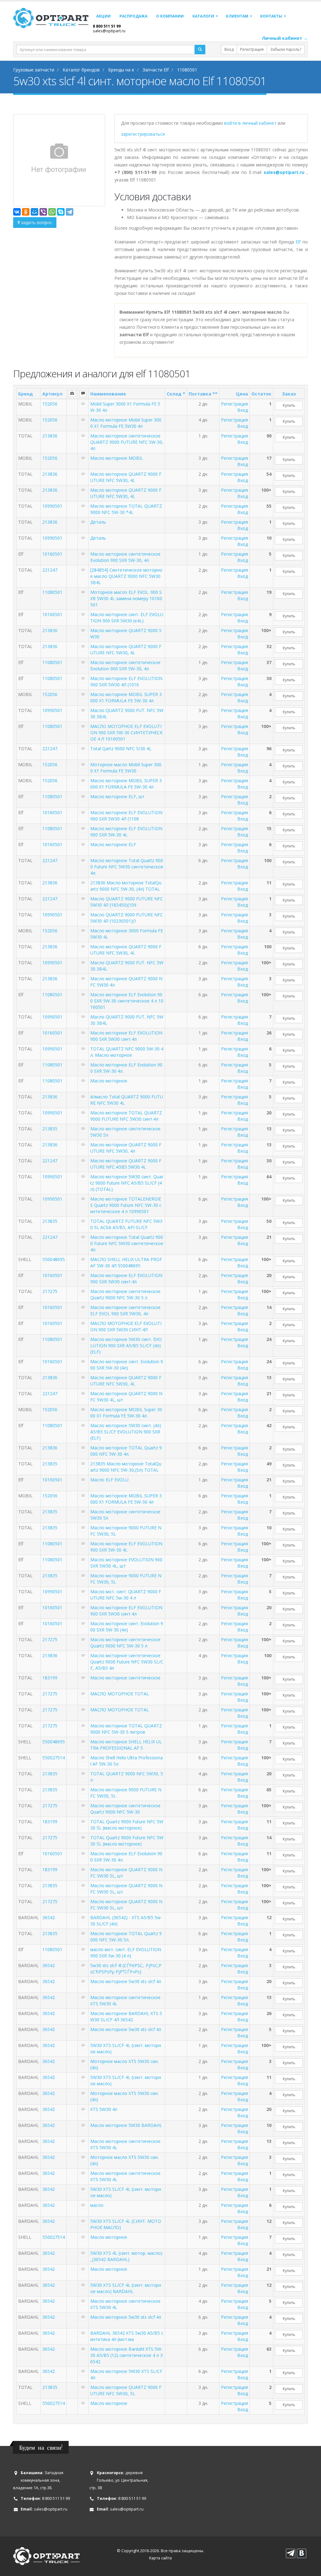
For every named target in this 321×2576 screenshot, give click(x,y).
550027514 (54, 1758)
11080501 (52, 592)
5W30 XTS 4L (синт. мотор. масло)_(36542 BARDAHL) (126, 2256)
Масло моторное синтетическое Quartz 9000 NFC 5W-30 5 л (125, 1294)
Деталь (98, 522)
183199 (50, 1678)
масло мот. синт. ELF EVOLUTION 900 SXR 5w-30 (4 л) (126, 1953)
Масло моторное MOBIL (117, 458)
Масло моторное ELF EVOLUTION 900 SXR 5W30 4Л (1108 (126, 816)
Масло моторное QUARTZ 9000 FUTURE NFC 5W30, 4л (126, 1148)
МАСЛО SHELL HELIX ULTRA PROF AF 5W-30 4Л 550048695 (126, 1262)
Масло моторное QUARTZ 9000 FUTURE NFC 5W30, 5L (126, 2390)
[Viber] (43, 212)
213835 (50, 1129)
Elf (298, 242)
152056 (50, 404)
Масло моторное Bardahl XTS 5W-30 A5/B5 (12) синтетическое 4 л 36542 (126, 2355)
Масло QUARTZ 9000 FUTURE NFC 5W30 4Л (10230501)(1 (127, 918)
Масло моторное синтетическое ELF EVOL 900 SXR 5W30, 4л (125, 1310)
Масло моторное (109, 1081)
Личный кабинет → (285, 38)
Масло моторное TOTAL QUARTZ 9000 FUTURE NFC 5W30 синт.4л (126, 1116)
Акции (103, 16)
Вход (229, 49)
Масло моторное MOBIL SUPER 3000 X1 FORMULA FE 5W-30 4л (126, 697)
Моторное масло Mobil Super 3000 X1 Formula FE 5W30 (126, 768)
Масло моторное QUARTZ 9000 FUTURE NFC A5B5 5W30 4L (126, 1164)
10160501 (52, 554)
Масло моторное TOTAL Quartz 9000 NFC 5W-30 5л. (126, 1937)
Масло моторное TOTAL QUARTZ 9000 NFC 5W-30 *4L (126, 509)
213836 (50, 436)
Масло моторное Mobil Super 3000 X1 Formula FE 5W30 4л (126, 423)
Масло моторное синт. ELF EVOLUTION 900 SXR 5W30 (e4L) (127, 618)
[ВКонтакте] (17, 212)
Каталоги (203, 16)
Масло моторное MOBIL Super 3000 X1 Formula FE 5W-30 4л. (126, 1413)
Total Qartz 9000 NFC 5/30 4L (121, 749)
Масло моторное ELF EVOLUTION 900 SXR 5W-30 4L (126, 832)
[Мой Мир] (34, 212)
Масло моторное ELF (113, 844)
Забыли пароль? (286, 49)
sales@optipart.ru (109, 31)
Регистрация (252, 49)
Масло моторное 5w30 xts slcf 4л (126, 1981)
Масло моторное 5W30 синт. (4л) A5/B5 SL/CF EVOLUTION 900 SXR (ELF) (126, 1432)
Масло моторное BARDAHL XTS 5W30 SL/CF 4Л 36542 (126, 2016)
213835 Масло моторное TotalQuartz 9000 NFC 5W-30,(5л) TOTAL (126, 1467)
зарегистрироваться (143, 134)
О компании (170, 16)
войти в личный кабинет (251, 123)
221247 (50, 570)
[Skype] (61, 212)
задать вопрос (36, 222)
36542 (49, 1917)
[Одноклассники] (26, 212)
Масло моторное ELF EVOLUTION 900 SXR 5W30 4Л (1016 (126, 681)
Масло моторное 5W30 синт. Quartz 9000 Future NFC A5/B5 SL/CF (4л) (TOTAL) (127, 1183)
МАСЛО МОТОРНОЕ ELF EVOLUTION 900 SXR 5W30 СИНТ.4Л (126, 1326)
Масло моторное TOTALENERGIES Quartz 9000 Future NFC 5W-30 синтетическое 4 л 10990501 (126, 1205)
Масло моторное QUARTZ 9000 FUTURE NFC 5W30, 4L (126, 477)
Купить (289, 405)
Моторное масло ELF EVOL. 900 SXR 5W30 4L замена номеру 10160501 (126, 598)
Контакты (271, 16)
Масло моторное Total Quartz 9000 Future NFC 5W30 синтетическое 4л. (127, 867)
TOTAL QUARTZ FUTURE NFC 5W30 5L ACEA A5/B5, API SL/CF (126, 1224)
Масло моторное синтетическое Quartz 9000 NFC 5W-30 (125, 1809)
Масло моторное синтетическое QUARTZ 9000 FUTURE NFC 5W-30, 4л (127, 442)
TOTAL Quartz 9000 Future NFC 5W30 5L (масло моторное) (127, 1825)
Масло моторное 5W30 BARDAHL (126, 2125)
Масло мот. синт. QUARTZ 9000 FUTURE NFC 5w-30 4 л (126, 1595)
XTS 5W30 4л (104, 2109)
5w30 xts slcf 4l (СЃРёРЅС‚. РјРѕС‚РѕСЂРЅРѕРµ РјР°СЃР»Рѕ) (126, 1969)
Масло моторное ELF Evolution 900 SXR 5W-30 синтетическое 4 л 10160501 (127, 1001)
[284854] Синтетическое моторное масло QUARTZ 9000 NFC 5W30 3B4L (126, 576)
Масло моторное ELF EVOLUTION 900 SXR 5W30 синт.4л (126, 1036)
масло (97, 2205)
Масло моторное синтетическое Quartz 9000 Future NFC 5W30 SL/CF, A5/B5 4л (127, 1662)
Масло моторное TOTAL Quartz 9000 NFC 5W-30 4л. (126, 1451)
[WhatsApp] (52, 212)
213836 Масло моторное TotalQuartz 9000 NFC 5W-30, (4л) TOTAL (126, 886)
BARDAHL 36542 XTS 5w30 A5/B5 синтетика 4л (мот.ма (127, 2336)
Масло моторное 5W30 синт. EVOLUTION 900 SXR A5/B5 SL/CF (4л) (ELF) (126, 1346)
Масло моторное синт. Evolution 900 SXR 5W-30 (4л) (127, 1365)
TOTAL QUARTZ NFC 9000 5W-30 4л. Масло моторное (127, 1052)
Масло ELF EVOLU (109, 1480)
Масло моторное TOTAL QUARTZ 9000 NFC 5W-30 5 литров (126, 1729)
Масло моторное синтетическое (125, 1678)
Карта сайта (160, 2558)
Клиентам (237, 16)
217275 (50, 1291)
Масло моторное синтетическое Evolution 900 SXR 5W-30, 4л (125, 557)
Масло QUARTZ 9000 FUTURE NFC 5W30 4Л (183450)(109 (127, 902)
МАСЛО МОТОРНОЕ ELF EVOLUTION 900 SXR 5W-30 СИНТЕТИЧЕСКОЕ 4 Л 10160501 (126, 733)
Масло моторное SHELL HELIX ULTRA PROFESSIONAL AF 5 (126, 1745)
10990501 (52, 506)
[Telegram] (70, 212)
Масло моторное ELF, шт (117, 796)
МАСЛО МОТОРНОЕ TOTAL (120, 1694)
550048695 (54, 1259)
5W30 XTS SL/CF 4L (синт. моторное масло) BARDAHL (126, 2288)
